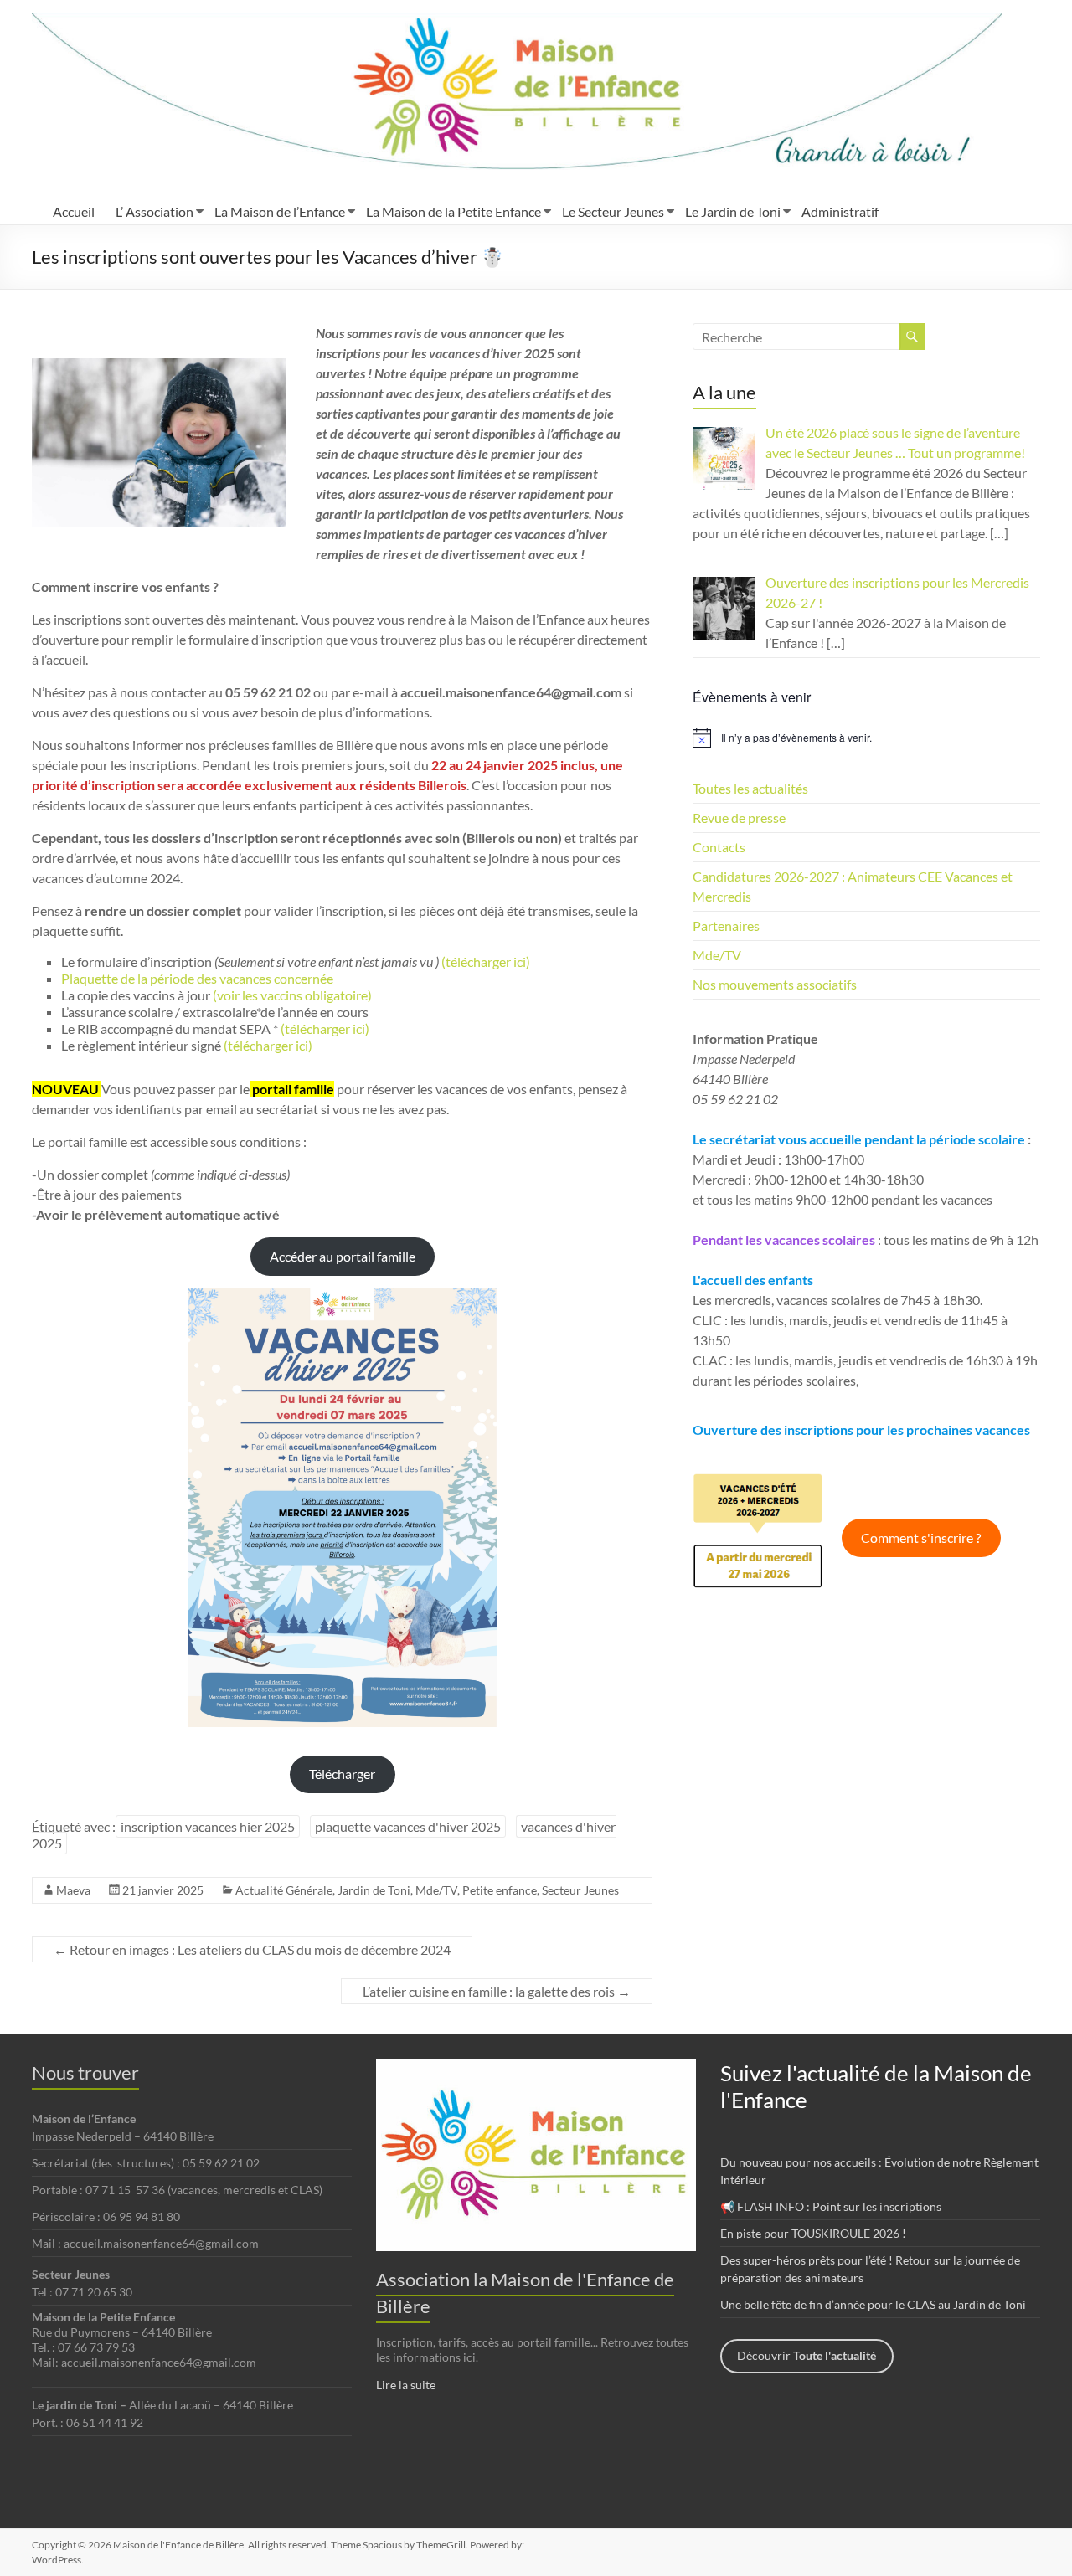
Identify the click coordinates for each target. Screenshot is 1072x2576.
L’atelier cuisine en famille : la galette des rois (497, 1991)
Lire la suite (406, 2385)
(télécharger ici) (324, 1028)
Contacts (719, 847)
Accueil (74, 211)
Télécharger (342, 1774)
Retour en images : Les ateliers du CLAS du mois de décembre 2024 (252, 1949)
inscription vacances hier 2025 (208, 1826)
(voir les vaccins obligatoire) (292, 995)
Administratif (840, 211)
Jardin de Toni (374, 1890)
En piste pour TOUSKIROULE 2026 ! (813, 2233)
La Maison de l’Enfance (280, 211)
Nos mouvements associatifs (775, 984)
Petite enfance (500, 1890)
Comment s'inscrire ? (921, 1537)
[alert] (866, 738)
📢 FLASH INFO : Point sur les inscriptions (831, 2206)
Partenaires (726, 926)
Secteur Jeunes (580, 1890)
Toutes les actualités (750, 788)
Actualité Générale (284, 1890)
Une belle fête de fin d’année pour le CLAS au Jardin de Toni (873, 2304)
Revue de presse (739, 818)
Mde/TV (436, 1890)
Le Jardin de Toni (733, 211)
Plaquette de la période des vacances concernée (197, 978)
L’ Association (155, 211)
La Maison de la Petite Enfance (454, 211)
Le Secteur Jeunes (613, 211)
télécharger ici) (488, 962)
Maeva (73, 1890)
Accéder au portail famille (343, 1256)
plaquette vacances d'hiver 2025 (408, 1826)
